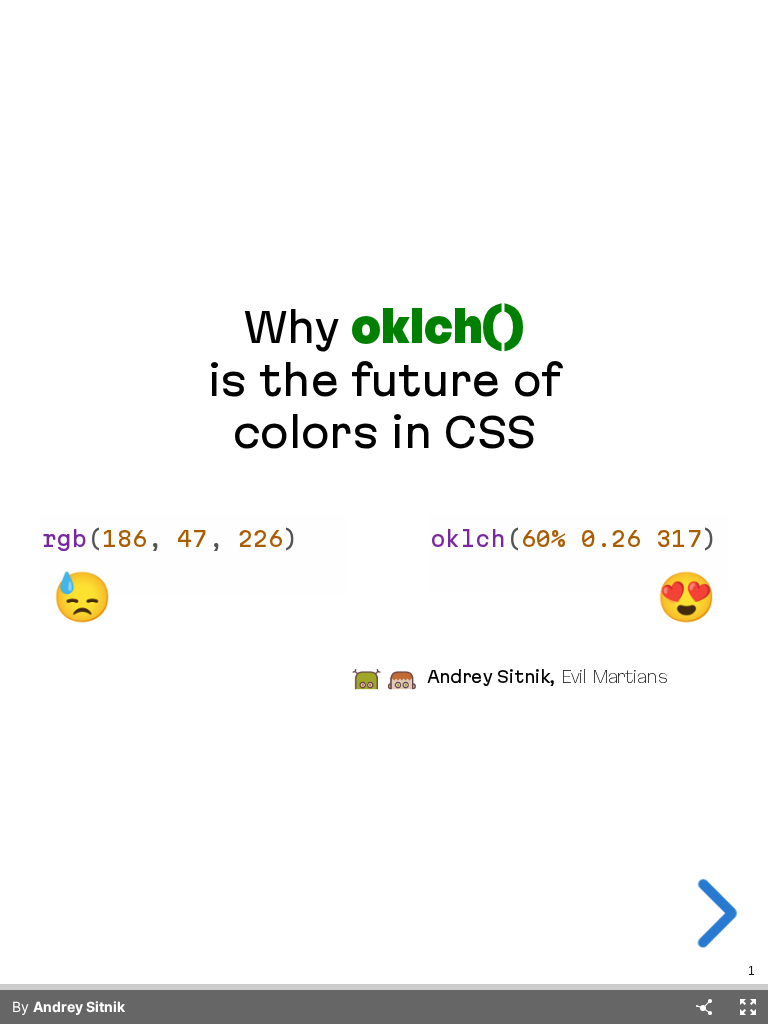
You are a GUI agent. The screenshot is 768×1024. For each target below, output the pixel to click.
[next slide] (717, 913)
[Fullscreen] (748, 1007)
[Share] (704, 1007)
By (68, 1006)
